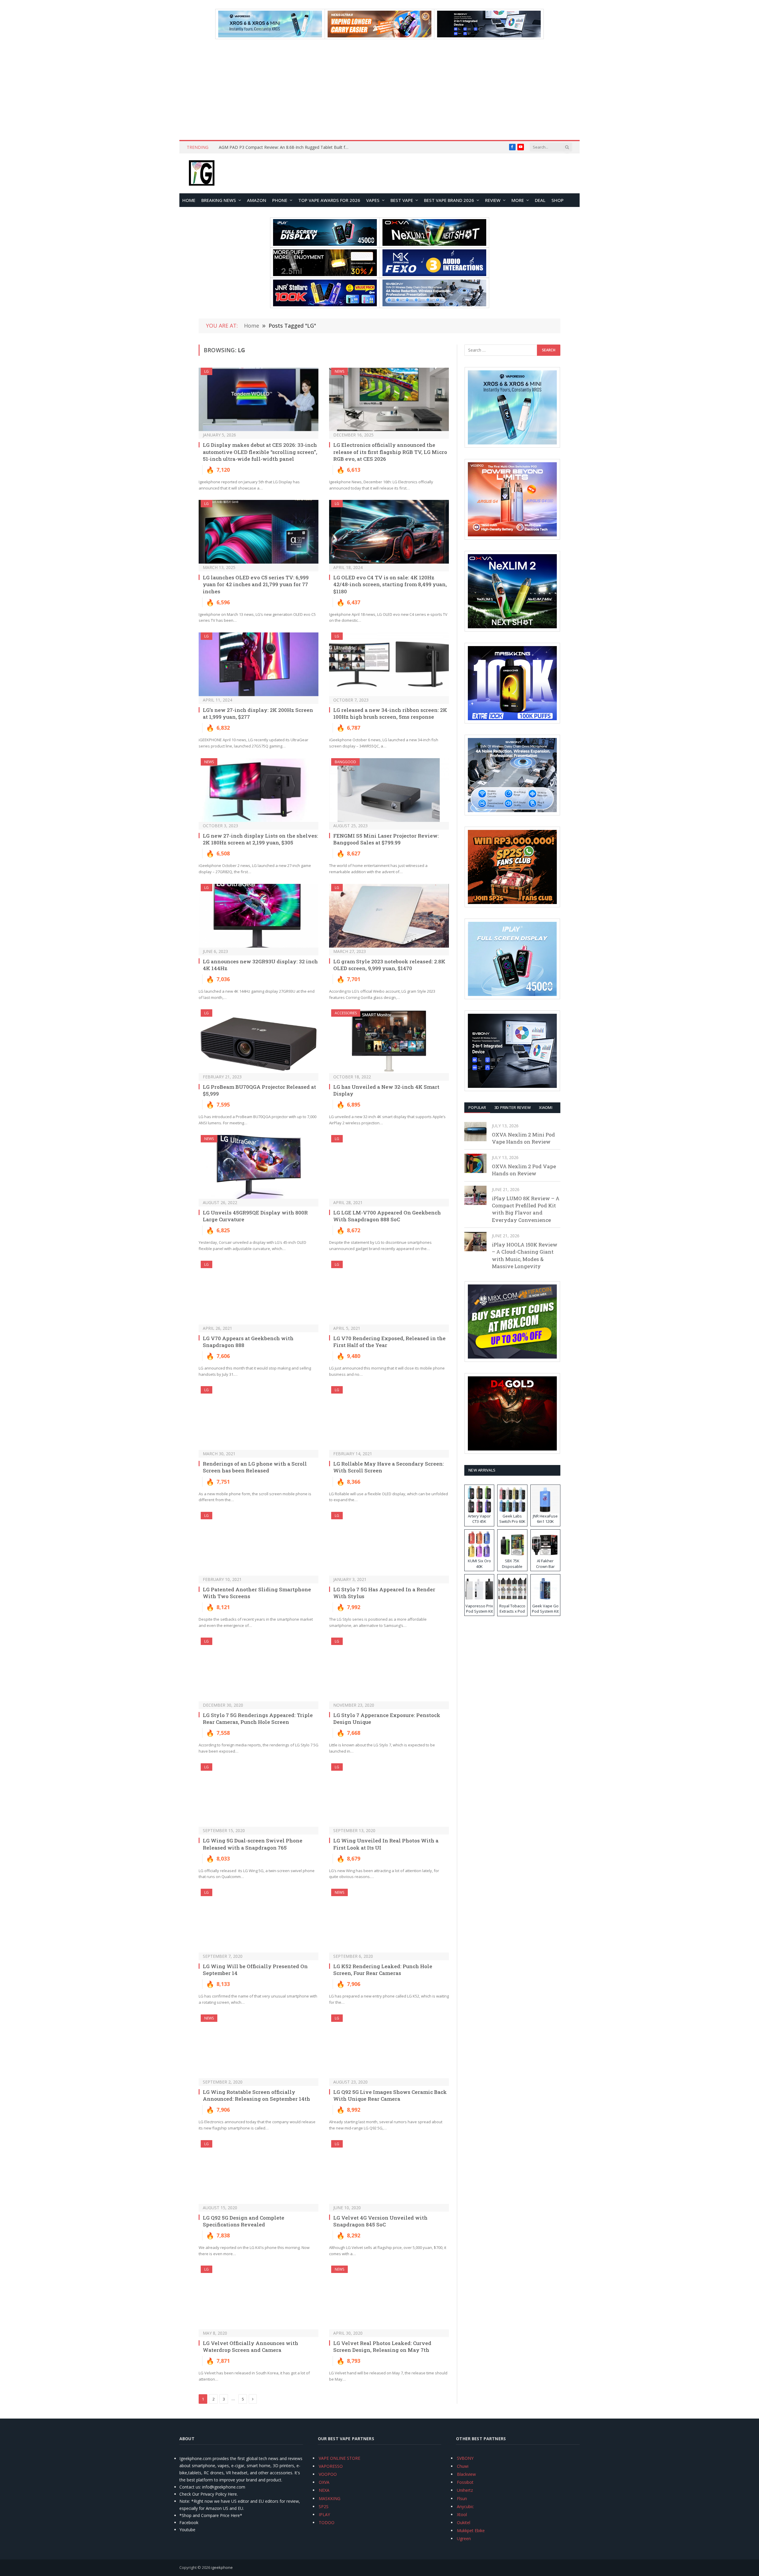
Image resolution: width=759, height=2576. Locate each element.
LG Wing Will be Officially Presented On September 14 (255, 1970)
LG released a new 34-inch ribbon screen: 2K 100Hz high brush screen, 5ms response (390, 713)
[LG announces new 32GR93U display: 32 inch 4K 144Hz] (259, 916)
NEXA (324, 2490)
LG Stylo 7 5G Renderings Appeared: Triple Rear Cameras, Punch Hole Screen (258, 1719)
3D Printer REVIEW (512, 1107)
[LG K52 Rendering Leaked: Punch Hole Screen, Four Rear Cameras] (389, 1921)
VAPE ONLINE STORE (339, 2458)
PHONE (280, 200)
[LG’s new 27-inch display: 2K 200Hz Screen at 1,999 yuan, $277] (259, 664)
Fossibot (465, 2482)
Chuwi (463, 2466)
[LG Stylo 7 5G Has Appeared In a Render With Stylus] (389, 1544)
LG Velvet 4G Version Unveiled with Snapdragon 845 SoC (380, 2221)
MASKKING (330, 2498)
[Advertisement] (379, 90)
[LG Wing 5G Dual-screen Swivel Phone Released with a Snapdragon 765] (259, 1795)
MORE (518, 200)
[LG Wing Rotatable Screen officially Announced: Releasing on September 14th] (259, 2046)
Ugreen (464, 2538)
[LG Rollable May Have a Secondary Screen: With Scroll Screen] (389, 1418)
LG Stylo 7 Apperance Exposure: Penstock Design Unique (387, 1719)
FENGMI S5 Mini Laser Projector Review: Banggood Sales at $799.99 (386, 839)
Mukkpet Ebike (471, 2530)
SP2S (324, 2506)
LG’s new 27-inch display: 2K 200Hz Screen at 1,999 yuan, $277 (258, 713)
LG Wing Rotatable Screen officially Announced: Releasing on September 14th (256, 2095)
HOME (189, 200)
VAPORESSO (331, 2466)
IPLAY (324, 2514)
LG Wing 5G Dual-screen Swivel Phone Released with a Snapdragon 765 (253, 1844)
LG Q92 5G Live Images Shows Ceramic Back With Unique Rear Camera (390, 2095)
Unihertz (465, 2490)
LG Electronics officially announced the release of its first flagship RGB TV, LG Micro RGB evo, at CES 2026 (390, 452)
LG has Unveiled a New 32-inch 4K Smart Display (386, 1090)
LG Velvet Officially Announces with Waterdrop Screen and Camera (251, 2347)
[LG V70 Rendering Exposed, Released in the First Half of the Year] (389, 1293)
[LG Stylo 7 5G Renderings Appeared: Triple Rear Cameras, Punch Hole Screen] (259, 1669)
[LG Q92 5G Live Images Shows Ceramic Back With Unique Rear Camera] (389, 2046)
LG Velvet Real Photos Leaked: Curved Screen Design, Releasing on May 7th (382, 2347)
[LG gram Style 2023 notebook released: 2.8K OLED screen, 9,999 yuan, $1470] (389, 916)
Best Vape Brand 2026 (449, 200)
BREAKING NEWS (219, 200)
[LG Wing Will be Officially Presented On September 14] (259, 1921)
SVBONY (465, 2458)
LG (207, 371)
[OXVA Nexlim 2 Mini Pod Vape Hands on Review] (475, 1132)
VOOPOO (328, 2474)
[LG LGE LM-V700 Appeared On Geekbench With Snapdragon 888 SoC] (389, 1167)
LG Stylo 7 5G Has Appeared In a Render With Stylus (384, 1593)
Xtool (462, 2514)
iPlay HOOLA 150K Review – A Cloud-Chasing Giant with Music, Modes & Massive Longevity (525, 1255)
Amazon (257, 200)
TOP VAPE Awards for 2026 (329, 200)
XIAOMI (546, 1107)
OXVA (324, 2482)
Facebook (189, 2522)
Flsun (462, 2498)
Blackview (466, 2474)
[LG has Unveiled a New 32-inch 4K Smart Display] (389, 1041)
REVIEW (493, 200)
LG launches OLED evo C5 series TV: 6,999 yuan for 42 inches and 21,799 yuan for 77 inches (256, 584)
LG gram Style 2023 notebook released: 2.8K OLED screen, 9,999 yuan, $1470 (389, 965)
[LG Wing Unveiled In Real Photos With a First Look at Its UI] (389, 1795)
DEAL (540, 200)
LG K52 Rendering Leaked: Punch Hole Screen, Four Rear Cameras (383, 1970)
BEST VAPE (402, 200)
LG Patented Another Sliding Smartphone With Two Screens (257, 1593)
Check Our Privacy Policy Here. (209, 2494)
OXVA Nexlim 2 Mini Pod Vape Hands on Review (523, 1138)
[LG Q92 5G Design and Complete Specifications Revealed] (259, 2172)
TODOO (327, 2522)
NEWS (339, 371)
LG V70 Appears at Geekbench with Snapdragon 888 (248, 1342)
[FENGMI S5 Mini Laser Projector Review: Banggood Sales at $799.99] (389, 790)
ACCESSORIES (346, 1013)
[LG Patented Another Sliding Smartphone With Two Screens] (259, 1544)
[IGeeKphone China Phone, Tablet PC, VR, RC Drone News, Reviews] (202, 173)
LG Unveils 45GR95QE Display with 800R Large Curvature (255, 1216)
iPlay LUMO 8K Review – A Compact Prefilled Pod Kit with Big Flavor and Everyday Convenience (526, 1209)
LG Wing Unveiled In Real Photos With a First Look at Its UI (386, 1844)
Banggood (345, 762)
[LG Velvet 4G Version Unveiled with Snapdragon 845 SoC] (389, 2172)
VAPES (373, 200)
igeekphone (222, 2567)
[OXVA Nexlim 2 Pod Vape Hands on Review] (475, 1163)
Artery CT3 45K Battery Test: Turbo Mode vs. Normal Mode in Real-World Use (286, 147)
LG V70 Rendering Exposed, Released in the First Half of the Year (389, 1342)
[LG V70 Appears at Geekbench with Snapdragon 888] (259, 1293)
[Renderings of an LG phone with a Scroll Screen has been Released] (259, 1418)
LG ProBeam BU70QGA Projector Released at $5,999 (259, 1090)
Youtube (187, 2530)
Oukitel (464, 2522)
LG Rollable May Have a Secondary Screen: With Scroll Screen (389, 1467)
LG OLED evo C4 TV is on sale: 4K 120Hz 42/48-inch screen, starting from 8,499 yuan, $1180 (390, 584)
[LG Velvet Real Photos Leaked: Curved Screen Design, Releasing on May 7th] (389, 2297)
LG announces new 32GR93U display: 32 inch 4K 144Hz (260, 965)
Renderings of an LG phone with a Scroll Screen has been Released (255, 1467)
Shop (558, 200)
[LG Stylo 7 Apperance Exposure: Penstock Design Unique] (389, 1669)
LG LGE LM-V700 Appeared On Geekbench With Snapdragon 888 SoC (387, 1216)
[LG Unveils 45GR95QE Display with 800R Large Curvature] (259, 1167)
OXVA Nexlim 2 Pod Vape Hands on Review (524, 1170)
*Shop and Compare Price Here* (211, 2515)
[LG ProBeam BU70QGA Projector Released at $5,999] (259, 1041)
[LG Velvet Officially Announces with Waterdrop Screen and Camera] (259, 2297)
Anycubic (465, 2506)
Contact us (190, 2487)
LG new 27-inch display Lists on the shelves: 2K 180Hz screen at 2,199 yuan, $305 (260, 839)
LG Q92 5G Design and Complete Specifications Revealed (244, 2221)
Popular (477, 1107)
